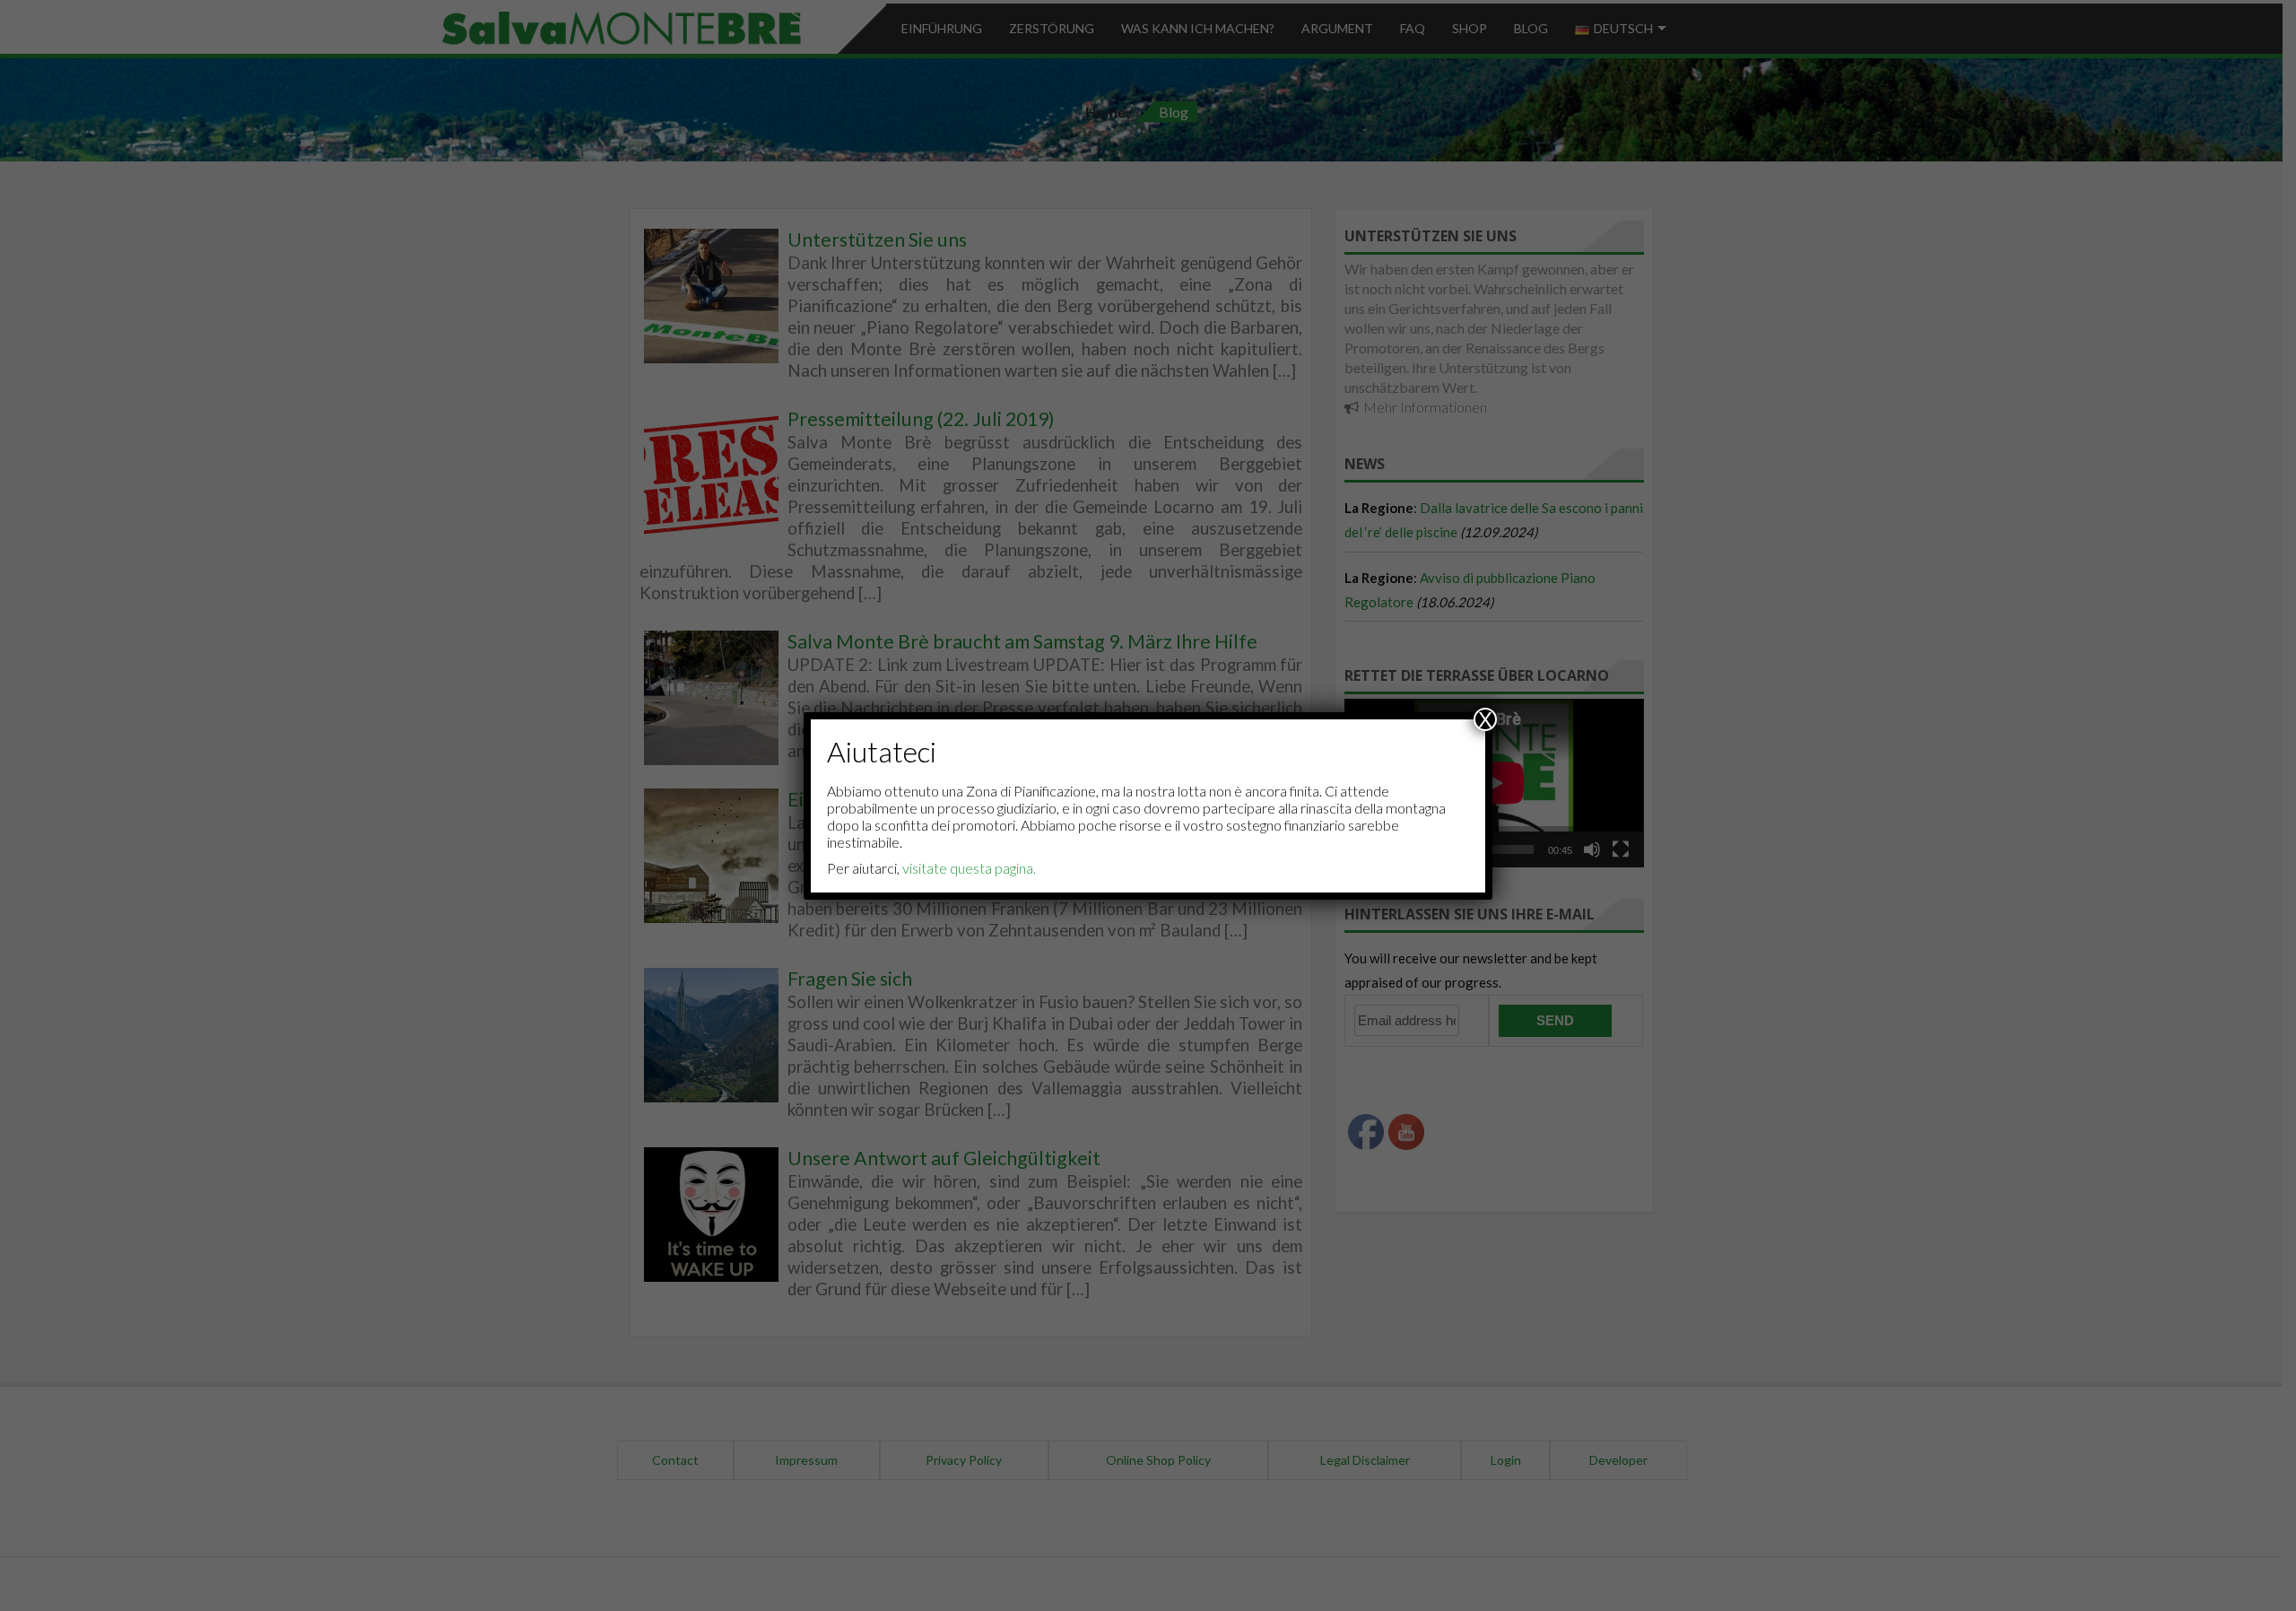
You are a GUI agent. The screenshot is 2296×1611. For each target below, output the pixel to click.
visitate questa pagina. (969, 868)
